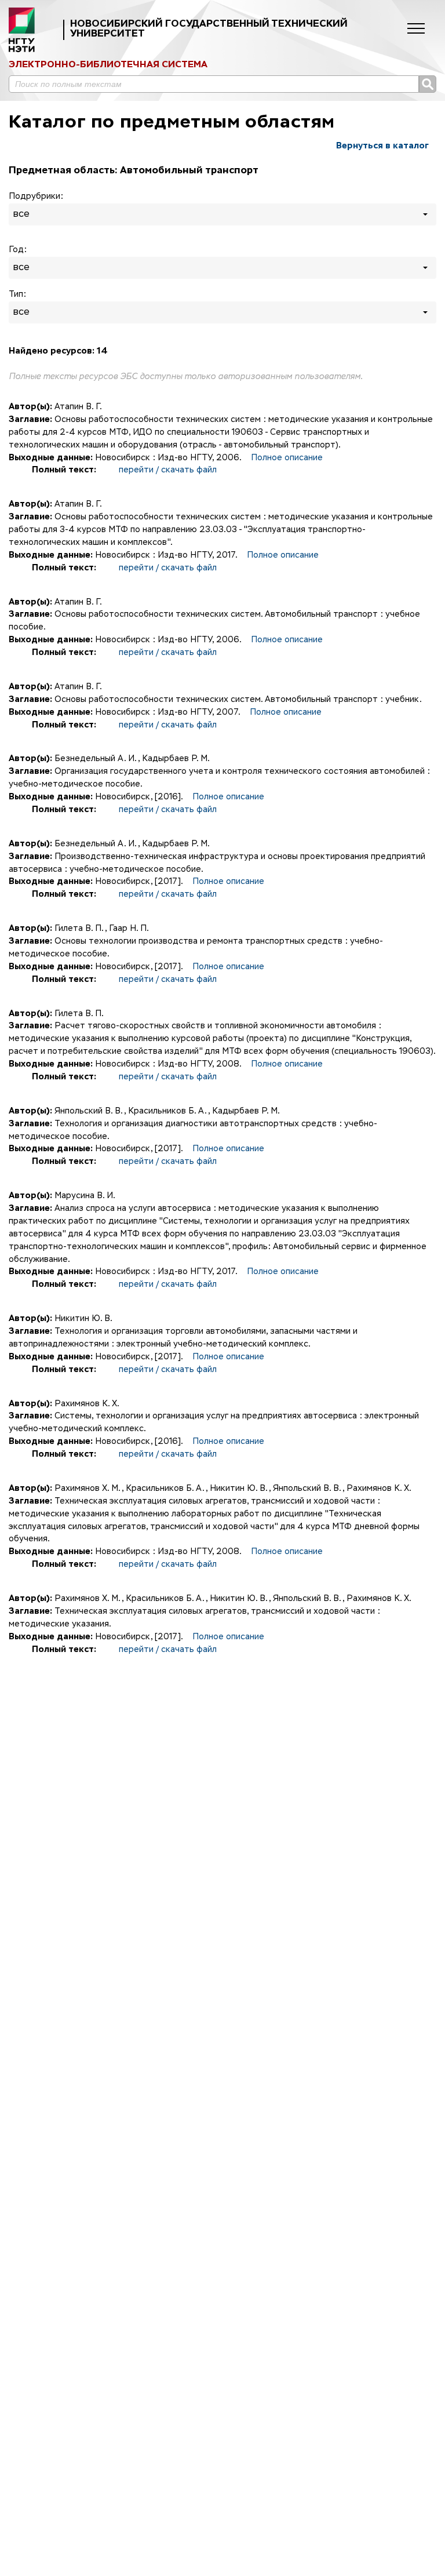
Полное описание (287, 458)
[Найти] (428, 84)
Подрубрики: (36, 197)
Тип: (17, 294)
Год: (18, 250)
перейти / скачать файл (168, 470)
